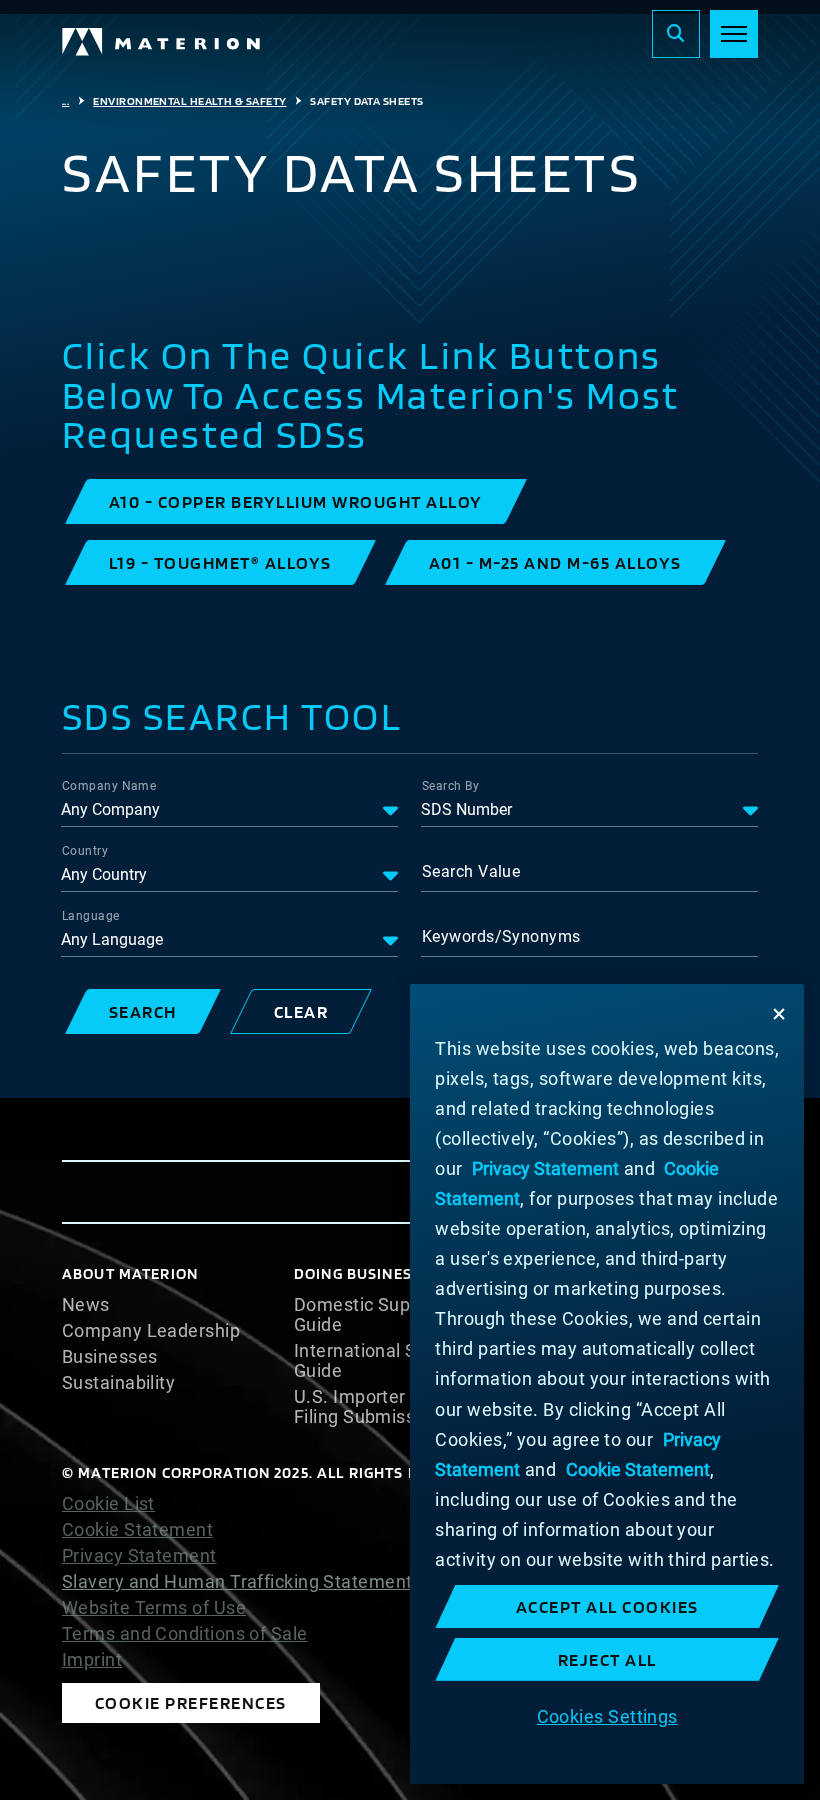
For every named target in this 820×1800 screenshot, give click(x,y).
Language (91, 916)
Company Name (109, 786)
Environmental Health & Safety (189, 101)
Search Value (471, 871)
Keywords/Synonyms (501, 936)
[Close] (779, 1014)
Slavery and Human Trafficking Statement (237, 1581)
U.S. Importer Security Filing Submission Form (391, 1407)
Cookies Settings (607, 1716)
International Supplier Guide (384, 1361)
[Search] (676, 34)
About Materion (130, 1273)
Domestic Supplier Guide (370, 1315)
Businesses (110, 1357)
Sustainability (118, 1383)
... (65, 101)
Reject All (607, 1659)
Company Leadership (151, 1331)
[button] (296, 501)
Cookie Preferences (191, 1702)
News (86, 1305)
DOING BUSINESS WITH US (392, 1273)
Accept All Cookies (607, 1606)
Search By (450, 786)
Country (85, 851)
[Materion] (162, 42)
